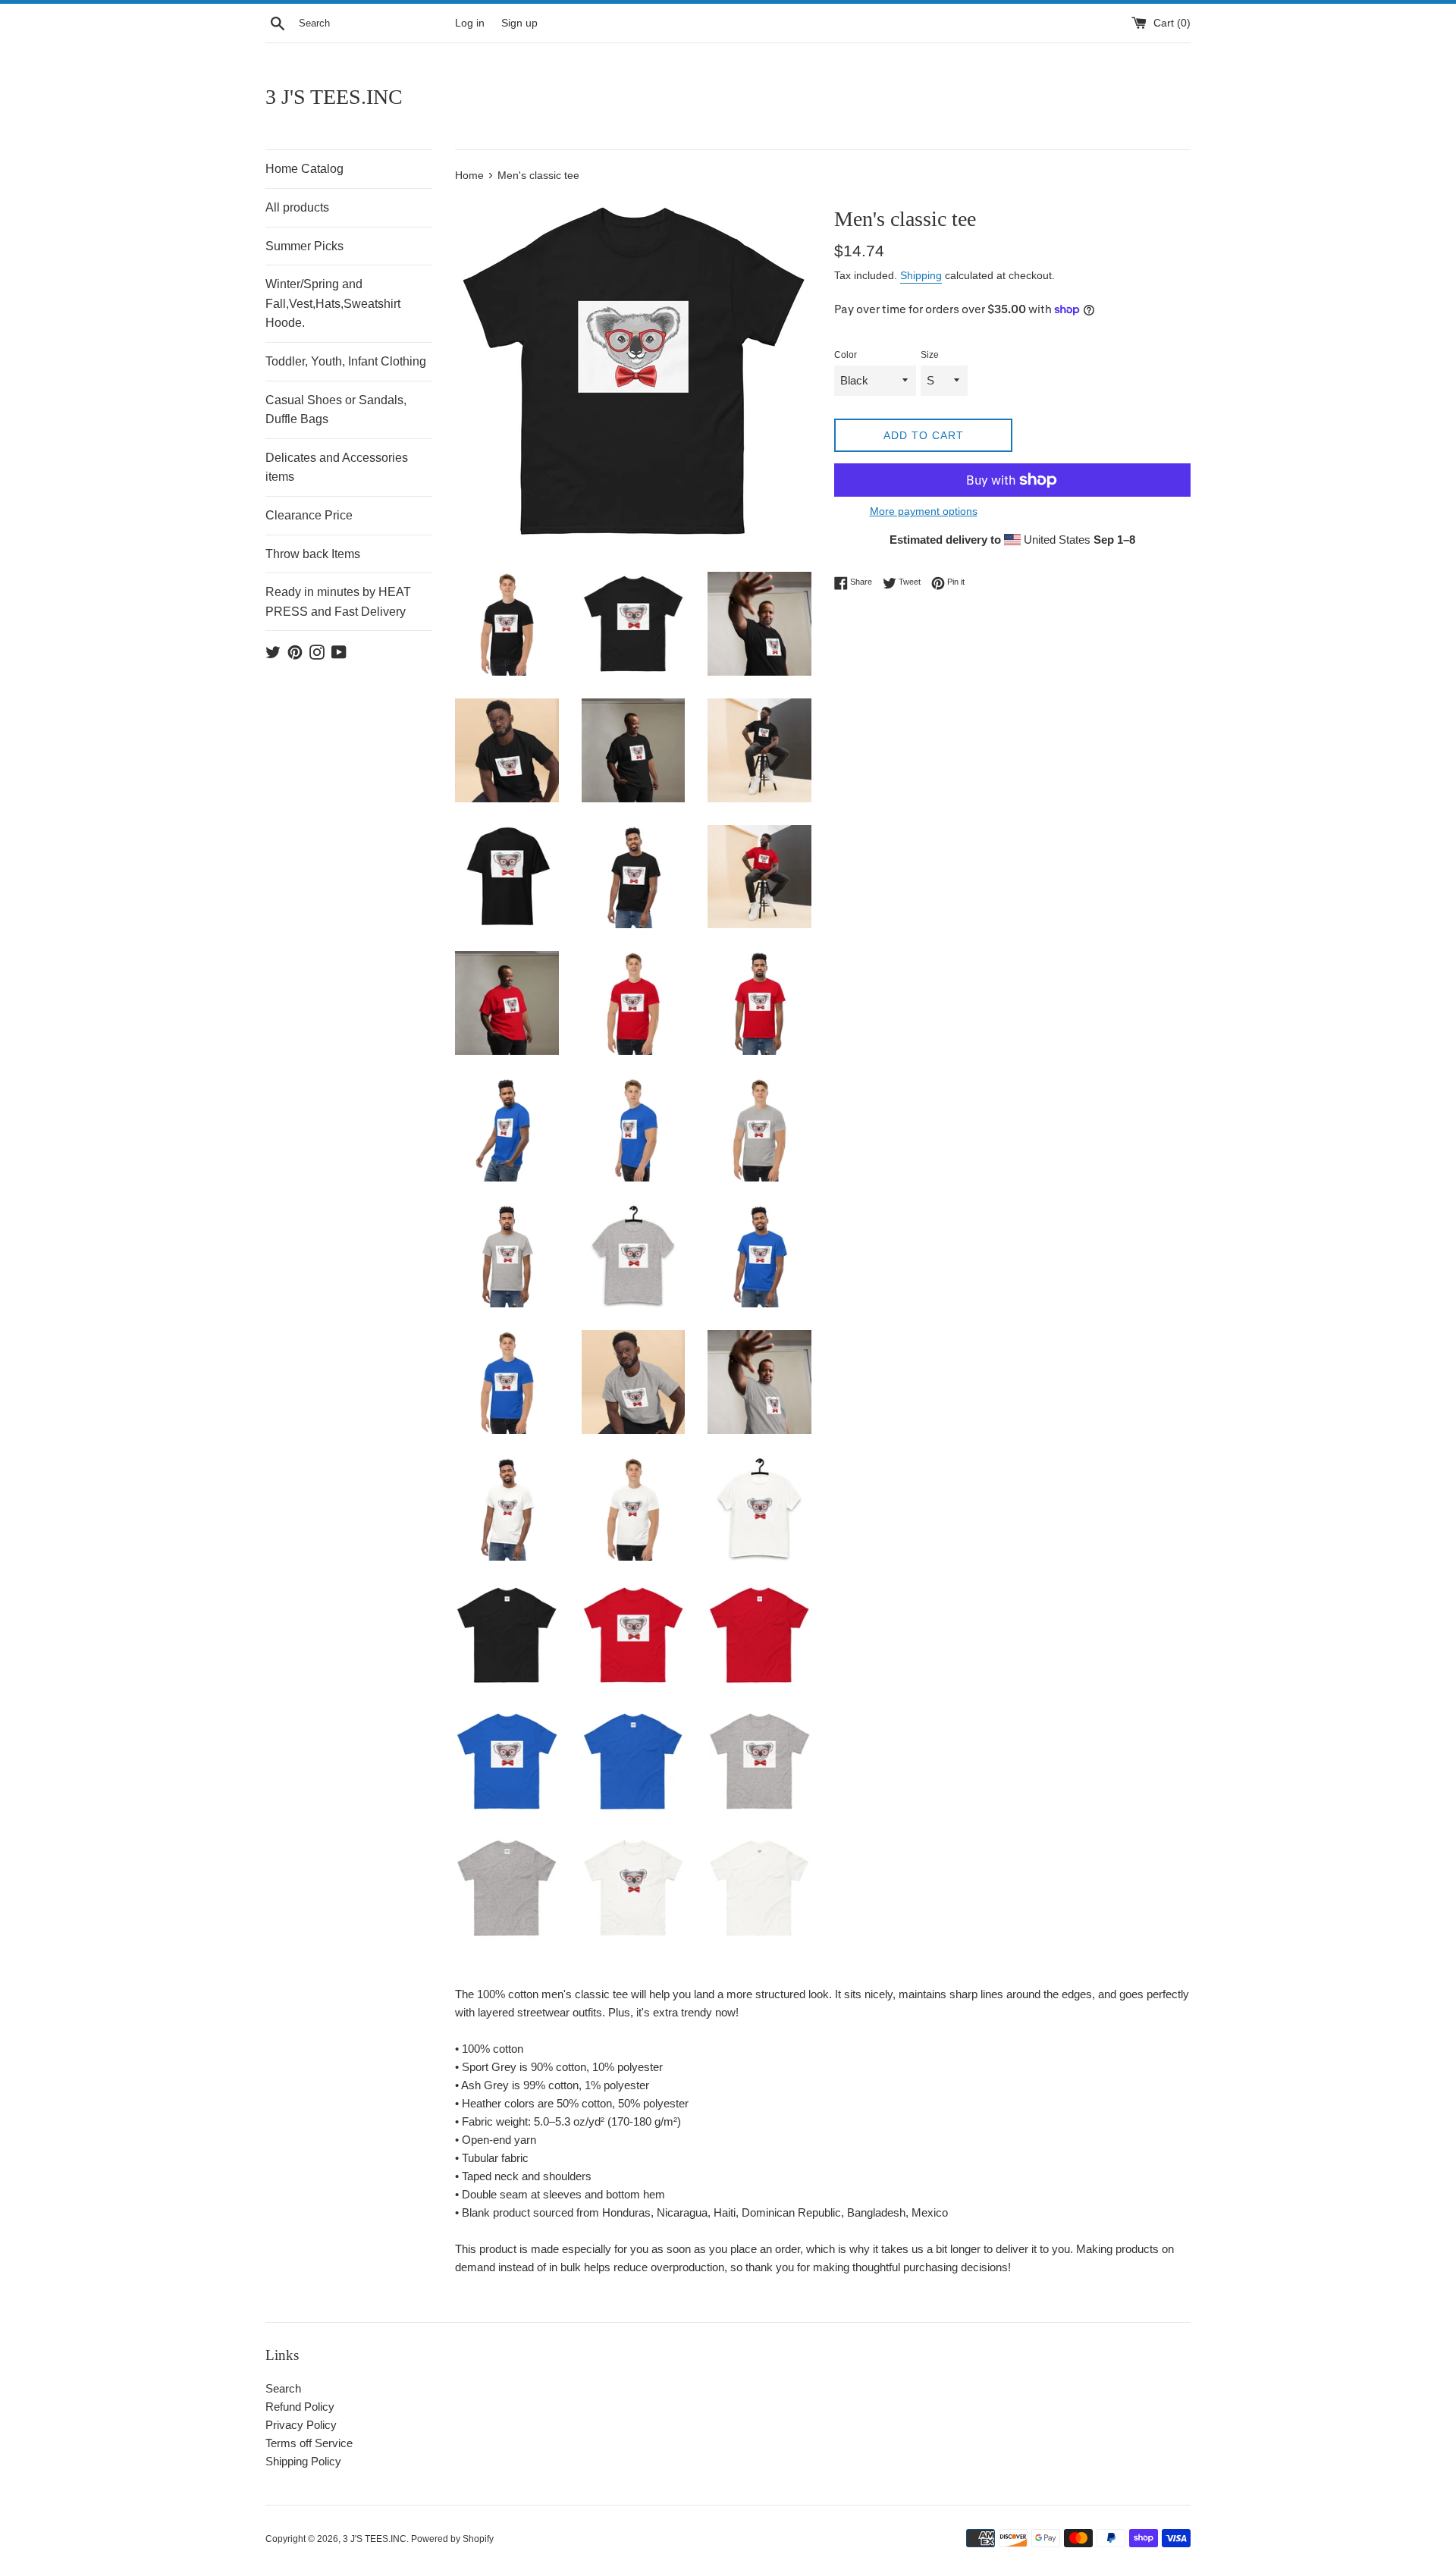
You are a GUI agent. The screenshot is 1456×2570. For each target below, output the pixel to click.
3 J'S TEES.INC (334, 97)
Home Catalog (304, 169)
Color (846, 355)
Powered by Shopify (452, 2539)
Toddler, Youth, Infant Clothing (346, 361)
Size (930, 355)
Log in (470, 23)
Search (283, 2388)
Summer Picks (304, 246)
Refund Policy (300, 2407)
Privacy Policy (301, 2425)
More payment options (924, 511)
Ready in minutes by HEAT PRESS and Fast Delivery (338, 602)
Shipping (921, 275)
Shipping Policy (303, 2461)
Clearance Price (309, 515)
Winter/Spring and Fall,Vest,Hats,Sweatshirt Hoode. (333, 303)
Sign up (519, 23)
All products (297, 207)
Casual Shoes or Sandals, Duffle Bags (336, 410)
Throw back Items (313, 554)
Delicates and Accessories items (337, 468)
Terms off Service (309, 2443)
